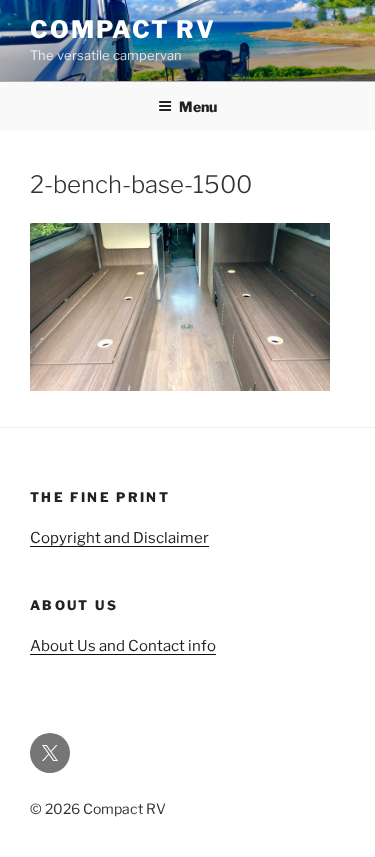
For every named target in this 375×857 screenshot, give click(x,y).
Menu (198, 106)
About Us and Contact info (123, 646)
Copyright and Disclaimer (119, 538)
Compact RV (123, 29)
